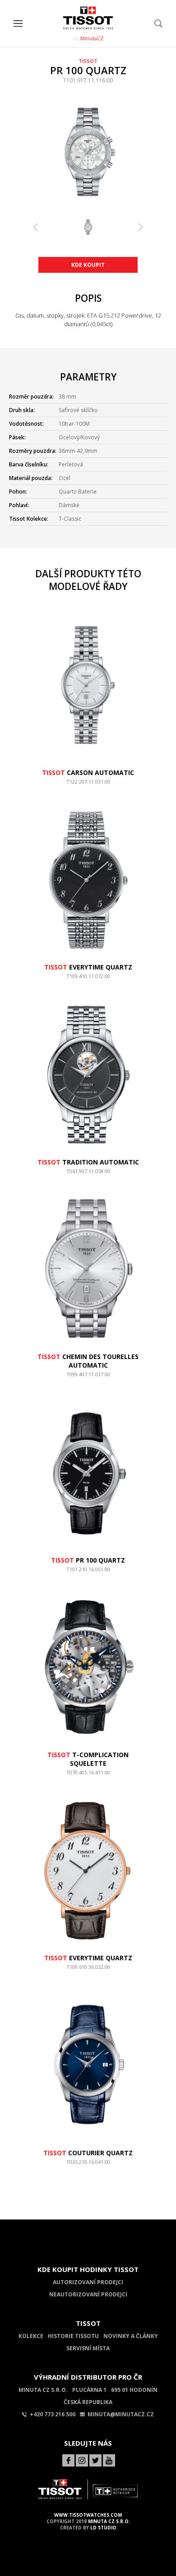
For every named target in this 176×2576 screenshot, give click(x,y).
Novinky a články (131, 2336)
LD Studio (103, 2528)
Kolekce (31, 2336)
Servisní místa (88, 2348)
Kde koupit (88, 265)
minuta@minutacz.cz (121, 2414)
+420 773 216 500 (53, 2414)
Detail (88, 786)
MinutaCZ (92, 38)
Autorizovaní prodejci (88, 2282)
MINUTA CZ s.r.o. (109, 2521)
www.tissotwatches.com (88, 2515)
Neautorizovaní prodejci (88, 2294)
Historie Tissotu (73, 2336)
